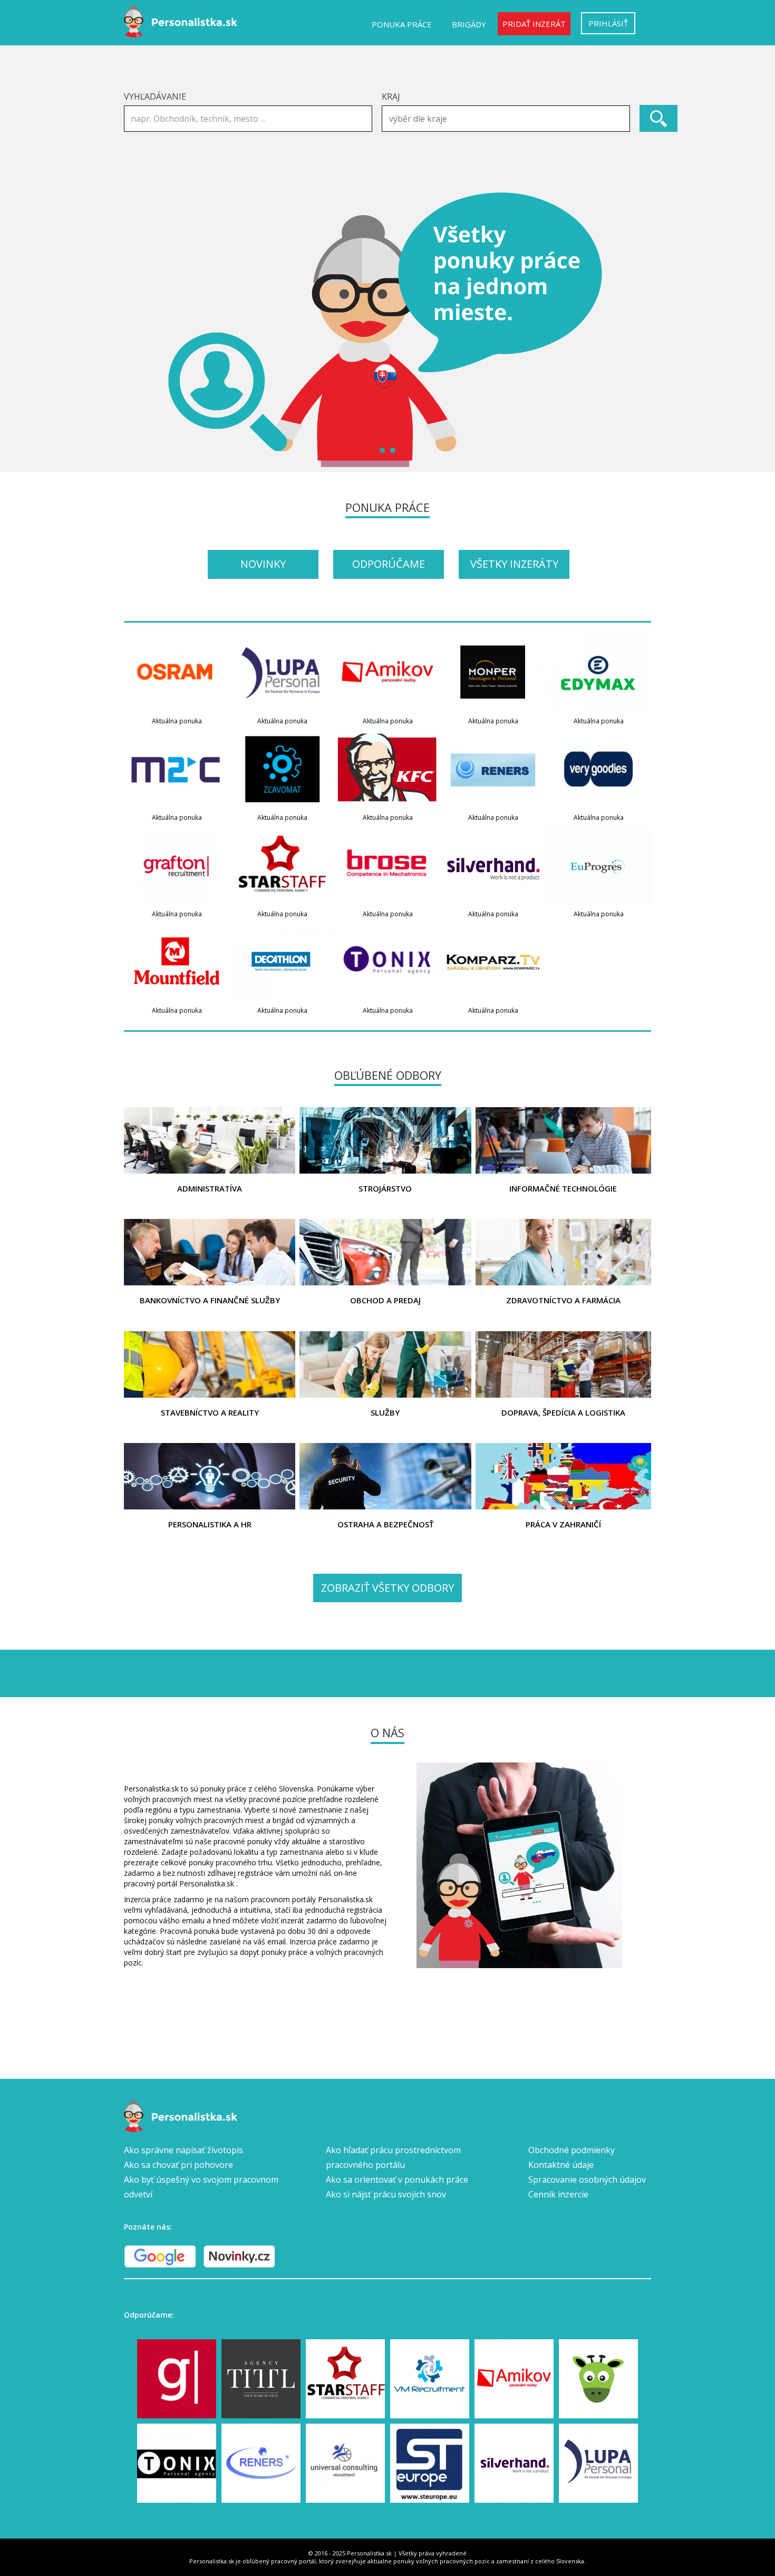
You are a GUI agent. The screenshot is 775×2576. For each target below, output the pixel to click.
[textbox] (508, 119)
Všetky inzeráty (514, 564)
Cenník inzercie (558, 2194)
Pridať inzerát (534, 24)
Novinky (263, 564)
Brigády (469, 24)
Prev (138, 330)
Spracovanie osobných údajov (587, 2180)
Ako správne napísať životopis (183, 2150)
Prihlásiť (608, 23)
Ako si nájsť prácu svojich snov (386, 2194)
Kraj (391, 96)
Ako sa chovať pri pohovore (178, 2165)
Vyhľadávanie (155, 96)
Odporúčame (389, 564)
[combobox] (506, 119)
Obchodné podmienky (571, 2150)
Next (637, 330)
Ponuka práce (402, 24)
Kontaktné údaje (561, 2165)
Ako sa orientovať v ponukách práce (397, 2180)
